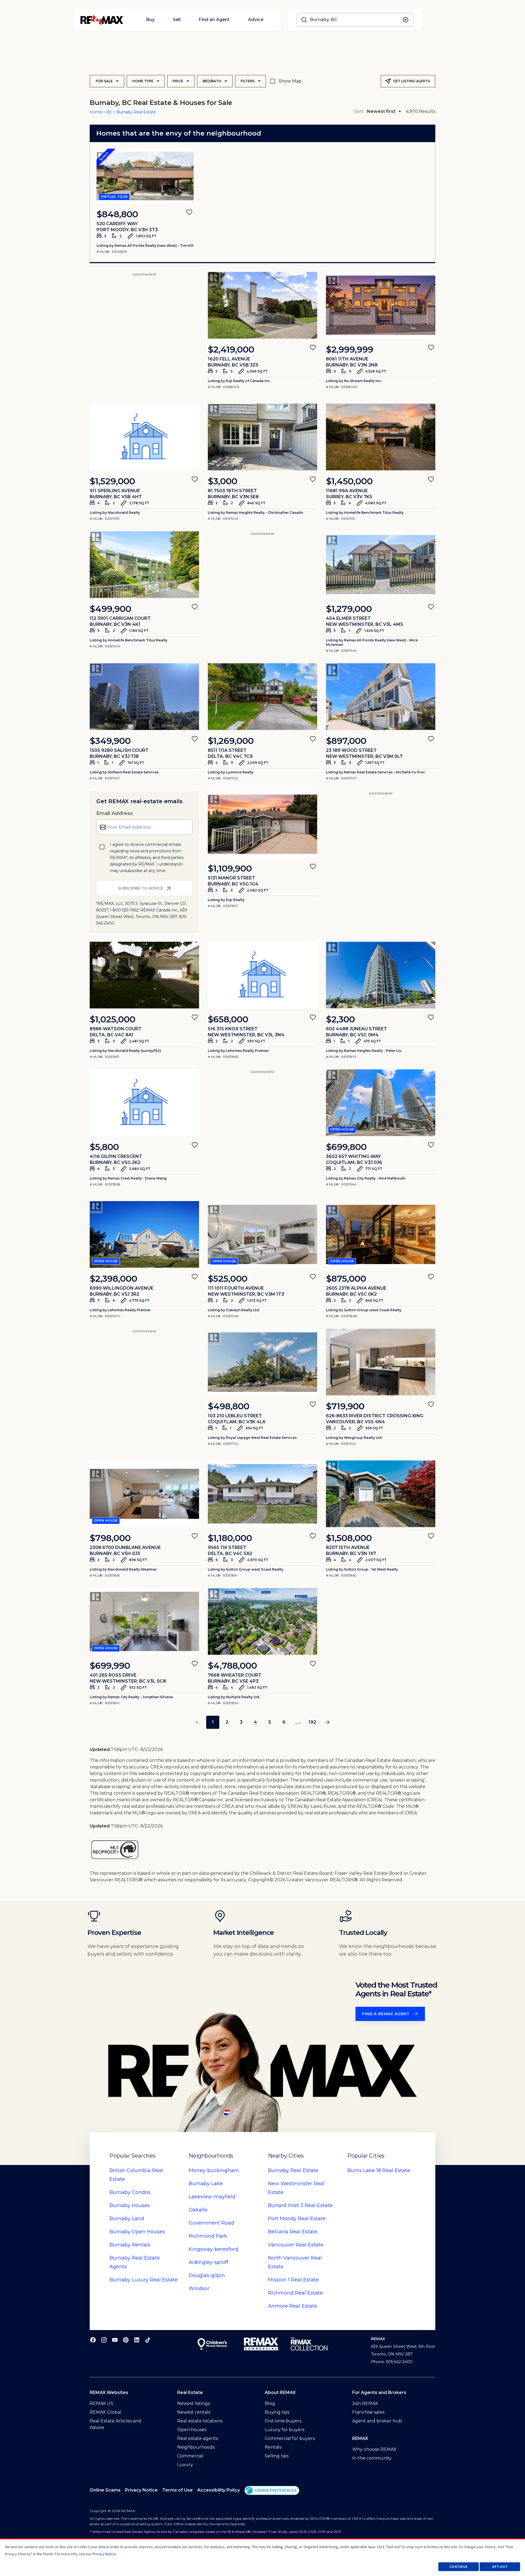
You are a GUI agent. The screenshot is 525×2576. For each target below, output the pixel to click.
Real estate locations (200, 2421)
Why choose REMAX (374, 2449)
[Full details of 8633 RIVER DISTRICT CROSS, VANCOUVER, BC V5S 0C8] (381, 1362)
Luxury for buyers (285, 2430)
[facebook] (93, 2340)
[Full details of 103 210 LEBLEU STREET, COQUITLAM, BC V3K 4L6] (262, 1362)
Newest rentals (194, 2412)
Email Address (115, 813)
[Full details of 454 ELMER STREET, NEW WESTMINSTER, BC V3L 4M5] (381, 565)
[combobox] (355, 20)
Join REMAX (365, 2403)
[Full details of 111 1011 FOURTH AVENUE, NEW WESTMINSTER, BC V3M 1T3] (262, 1234)
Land (127, 2219)
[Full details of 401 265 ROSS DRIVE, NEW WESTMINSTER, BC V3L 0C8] (144, 1621)
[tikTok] (148, 2340)
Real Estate (293, 2170)
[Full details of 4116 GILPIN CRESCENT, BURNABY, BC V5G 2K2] (144, 1103)
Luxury (185, 2465)
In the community (372, 2458)
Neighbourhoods (196, 2447)
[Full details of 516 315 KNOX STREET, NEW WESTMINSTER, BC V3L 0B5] (262, 975)
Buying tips (277, 2412)
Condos (130, 2192)
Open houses (192, 2430)
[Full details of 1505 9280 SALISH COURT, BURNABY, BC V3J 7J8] (144, 697)
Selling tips (277, 2456)
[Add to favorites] (189, 212)
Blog (270, 2403)
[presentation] (145, 176)
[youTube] (115, 2340)
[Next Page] (328, 1722)
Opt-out (500, 2567)
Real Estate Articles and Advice (116, 2424)
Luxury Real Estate (144, 2280)
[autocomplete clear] (406, 20)
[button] (272, 2490)
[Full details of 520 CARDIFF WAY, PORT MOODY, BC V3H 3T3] (145, 176)
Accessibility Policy (218, 2490)
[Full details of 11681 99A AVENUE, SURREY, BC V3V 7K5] (381, 437)
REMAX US (101, 2403)
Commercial (190, 2456)
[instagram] (104, 2340)
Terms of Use (177, 2490)
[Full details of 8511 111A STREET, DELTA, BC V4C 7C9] (262, 697)
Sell (177, 20)
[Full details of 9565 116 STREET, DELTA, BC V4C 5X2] (262, 1494)
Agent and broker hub (377, 2421)
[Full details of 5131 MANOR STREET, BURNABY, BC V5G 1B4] (262, 824)
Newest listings (193, 2403)
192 (312, 1722)
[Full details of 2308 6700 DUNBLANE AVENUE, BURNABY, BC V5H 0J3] (144, 1494)
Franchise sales (368, 2412)
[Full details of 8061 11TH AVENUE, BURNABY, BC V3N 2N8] (381, 305)
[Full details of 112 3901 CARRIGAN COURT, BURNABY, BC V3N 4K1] (144, 565)
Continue (459, 2567)
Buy (150, 20)
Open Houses (137, 2232)
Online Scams (105, 2490)
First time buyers (283, 2421)
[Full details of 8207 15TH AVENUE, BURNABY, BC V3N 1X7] (381, 1494)
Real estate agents (198, 2438)
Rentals (130, 2245)
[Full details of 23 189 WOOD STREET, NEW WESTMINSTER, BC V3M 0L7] (381, 697)
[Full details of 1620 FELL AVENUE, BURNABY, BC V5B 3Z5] (262, 305)
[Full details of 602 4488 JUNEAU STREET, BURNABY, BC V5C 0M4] (381, 975)
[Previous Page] (197, 1722)
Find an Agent (214, 20)
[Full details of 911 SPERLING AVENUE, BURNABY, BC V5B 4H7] (144, 437)
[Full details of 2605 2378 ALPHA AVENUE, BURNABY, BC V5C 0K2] (381, 1234)
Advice (256, 20)
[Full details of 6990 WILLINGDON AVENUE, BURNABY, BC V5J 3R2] (144, 1234)
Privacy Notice (141, 2490)
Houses (130, 2205)
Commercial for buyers (290, 2438)
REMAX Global (106, 2412)
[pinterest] (126, 2340)
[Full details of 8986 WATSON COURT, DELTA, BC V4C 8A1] (144, 975)
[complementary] (272, 2490)
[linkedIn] (137, 2340)
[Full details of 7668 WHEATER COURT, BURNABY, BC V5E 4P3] (262, 1621)
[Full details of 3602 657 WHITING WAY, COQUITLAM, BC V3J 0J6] (381, 1103)
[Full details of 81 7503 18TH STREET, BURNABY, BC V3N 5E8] (262, 437)
